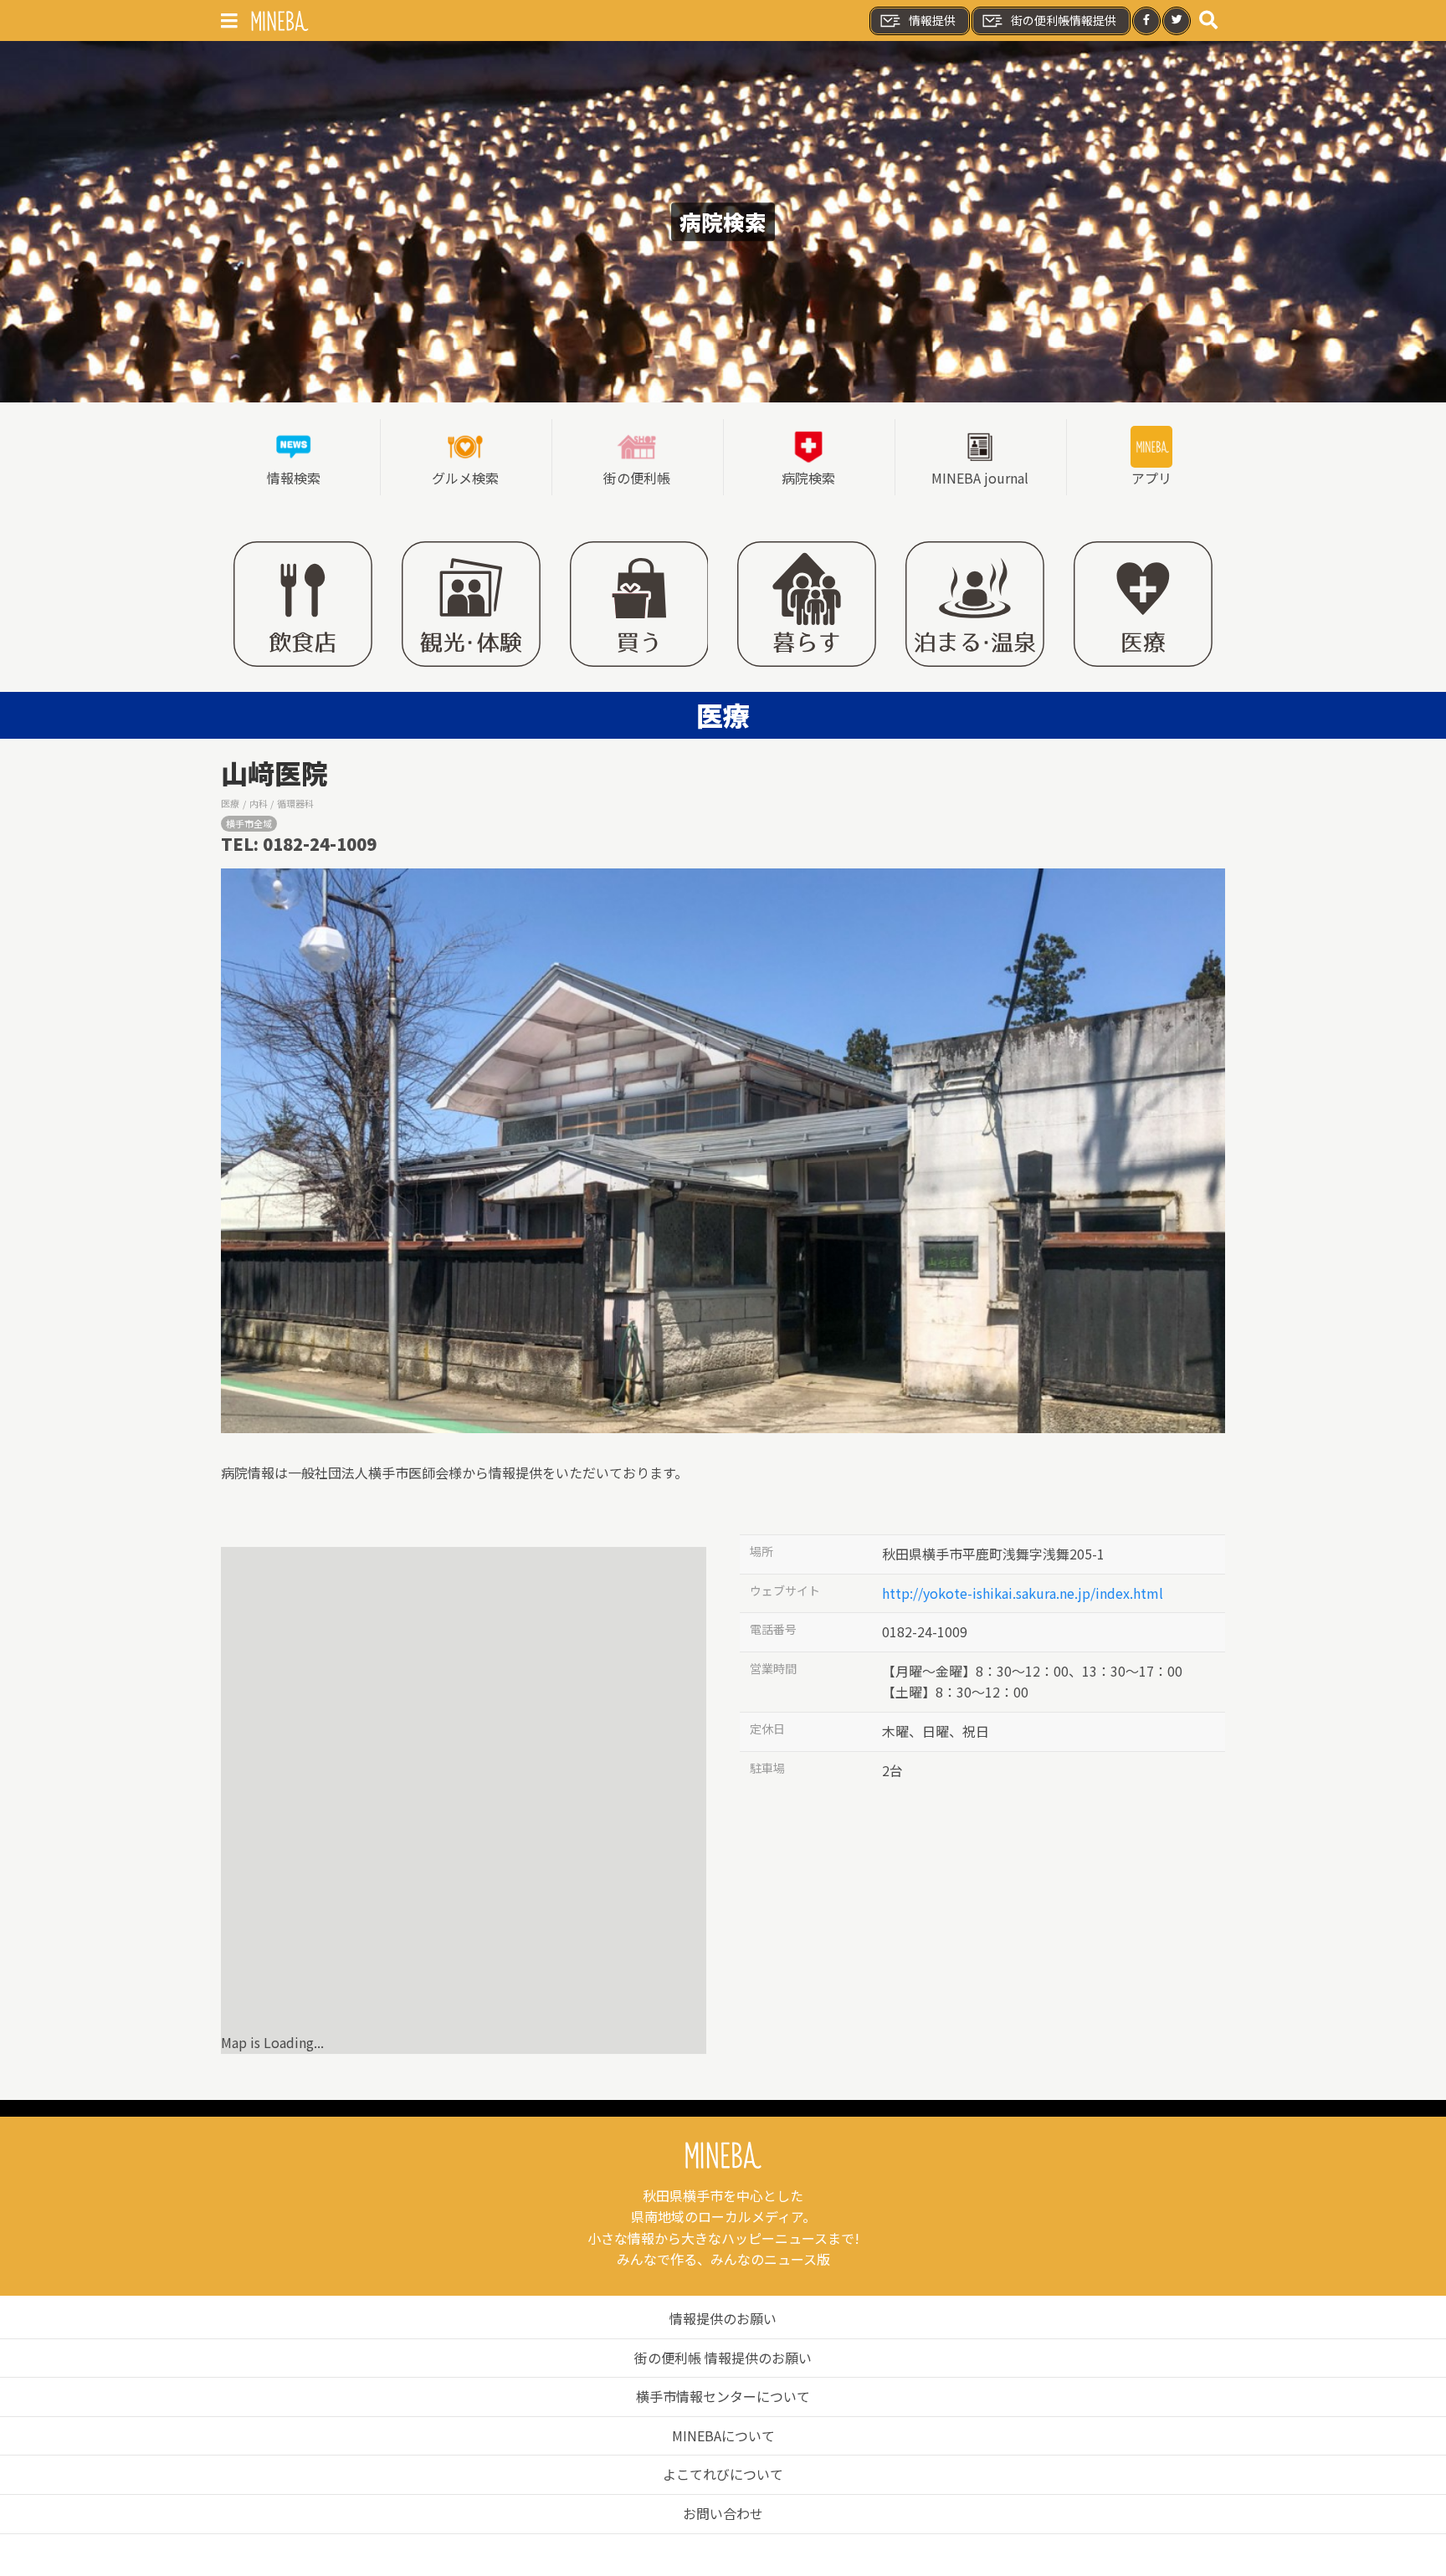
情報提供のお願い (723, 2318)
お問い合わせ (723, 2513)
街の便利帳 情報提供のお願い (723, 2358)
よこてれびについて (723, 2474)
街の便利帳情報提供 (1064, 20)
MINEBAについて (723, 2435)
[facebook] (1146, 21)
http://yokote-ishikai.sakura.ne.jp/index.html (1023, 1593)
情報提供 (932, 20)
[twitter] (1177, 21)
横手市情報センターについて (723, 2396)
